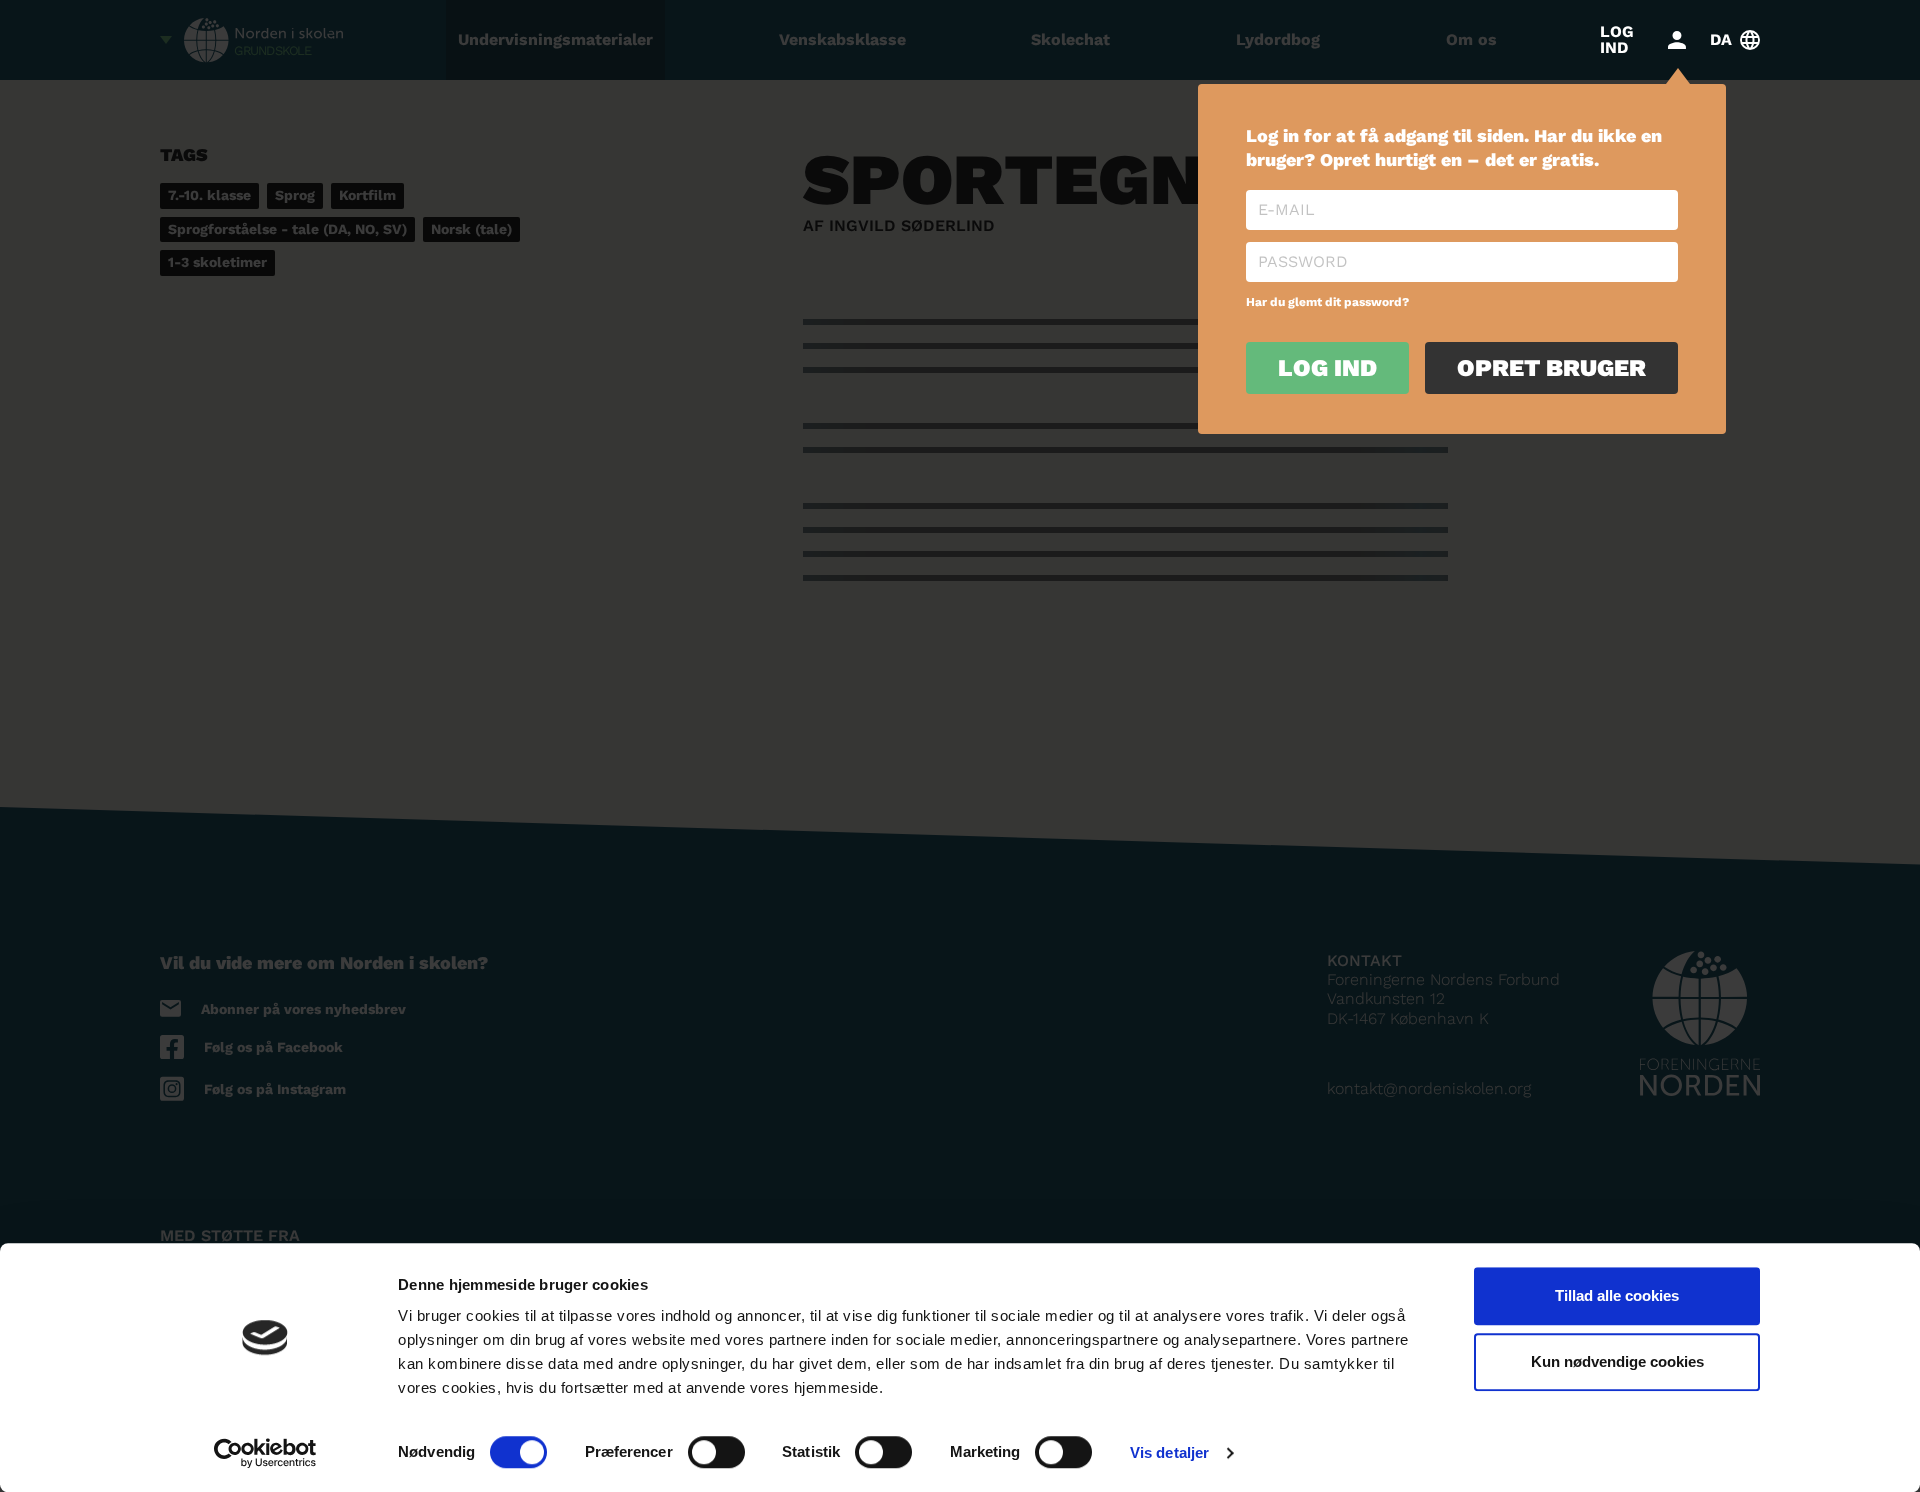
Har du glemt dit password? (1327, 302)
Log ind (1327, 368)
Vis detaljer (1169, 1452)
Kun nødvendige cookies (1617, 1361)
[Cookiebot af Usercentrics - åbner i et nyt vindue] (265, 1453)
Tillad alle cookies (1617, 1295)
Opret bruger (1551, 368)
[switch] (716, 1452)
